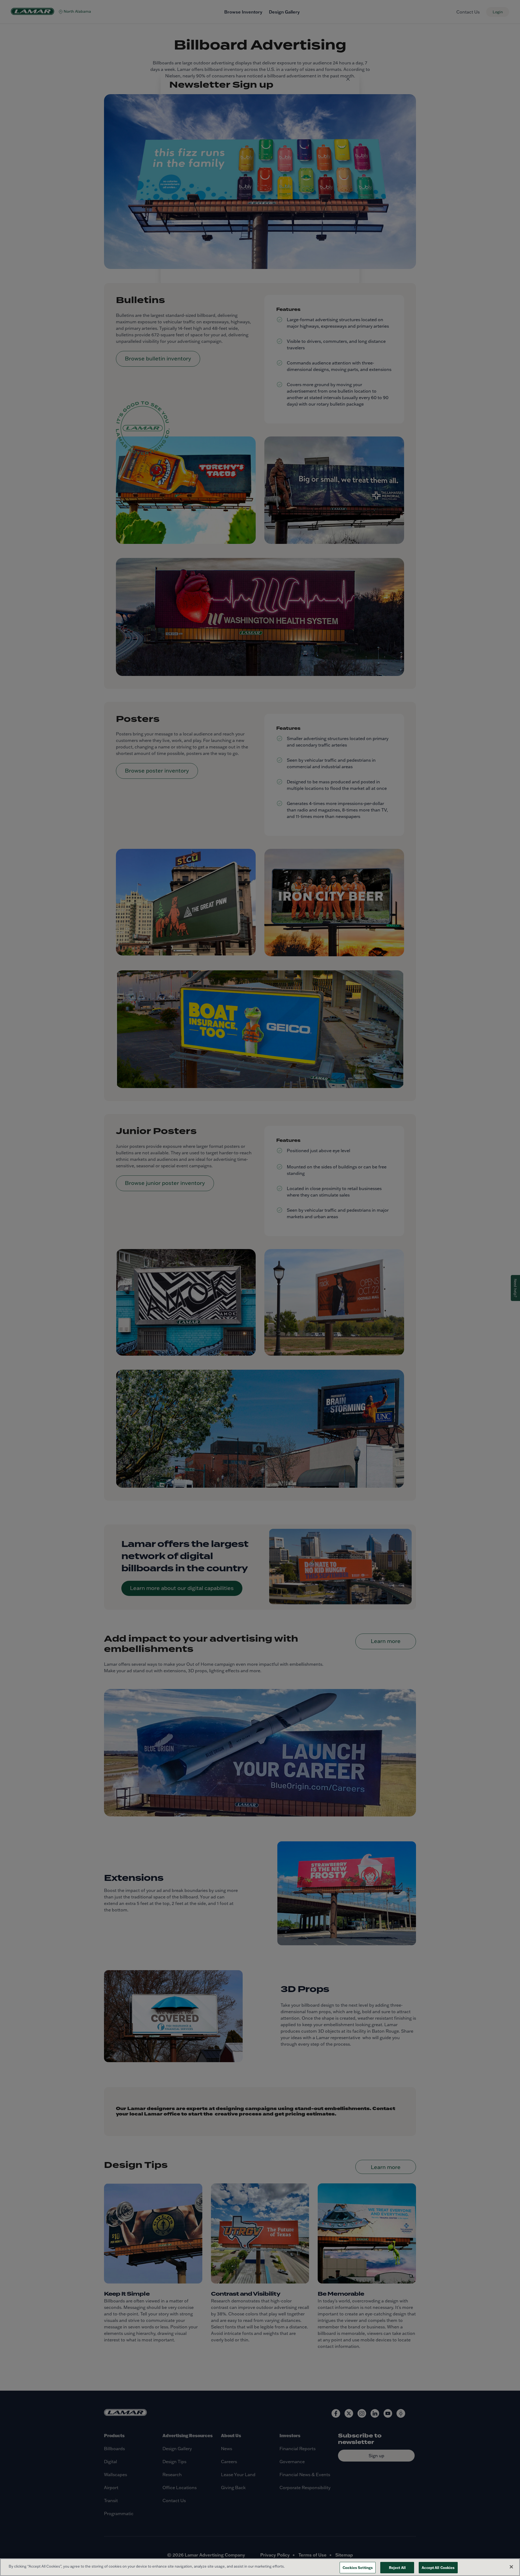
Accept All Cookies (438, 2567)
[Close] (511, 2567)
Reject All (397, 2567)
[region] (260, 2567)
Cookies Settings (358, 2567)
